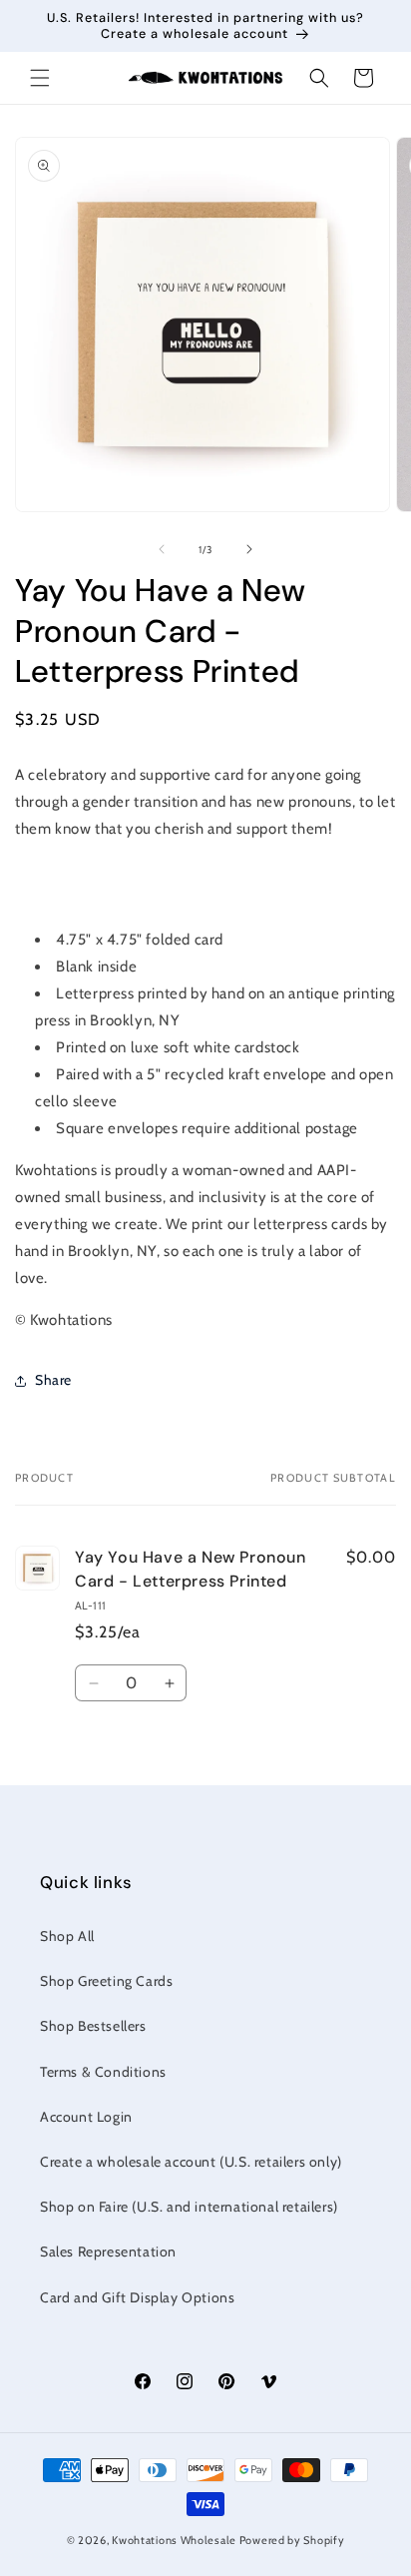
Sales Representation (108, 2252)
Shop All (67, 1936)
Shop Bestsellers (93, 2026)
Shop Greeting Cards (106, 1981)
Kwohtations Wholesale (174, 2540)
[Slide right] (249, 549)
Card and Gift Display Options (137, 2297)
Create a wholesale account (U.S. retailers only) (191, 2162)
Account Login (86, 2117)
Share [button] (53, 1380)
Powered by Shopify (292, 2540)
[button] (40, 78)
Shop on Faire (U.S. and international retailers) (189, 2207)
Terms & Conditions (103, 2072)
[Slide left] (162, 549)
